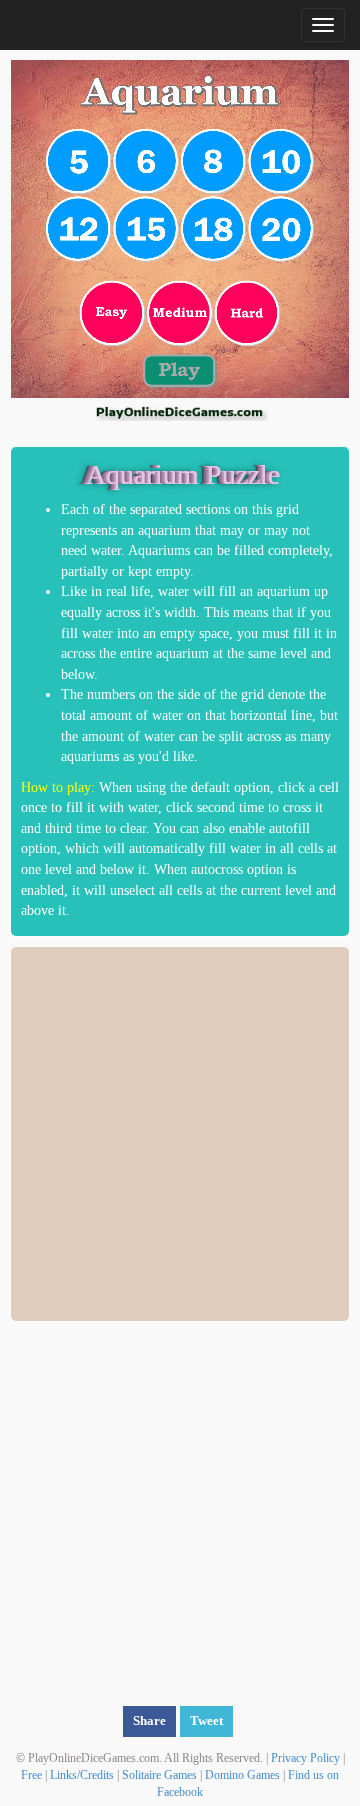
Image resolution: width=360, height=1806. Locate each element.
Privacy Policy (305, 1758)
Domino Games (242, 1775)
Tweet (206, 1720)
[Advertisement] (180, 1131)
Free (31, 1775)
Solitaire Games (159, 1775)
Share (149, 1720)
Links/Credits (82, 1775)
